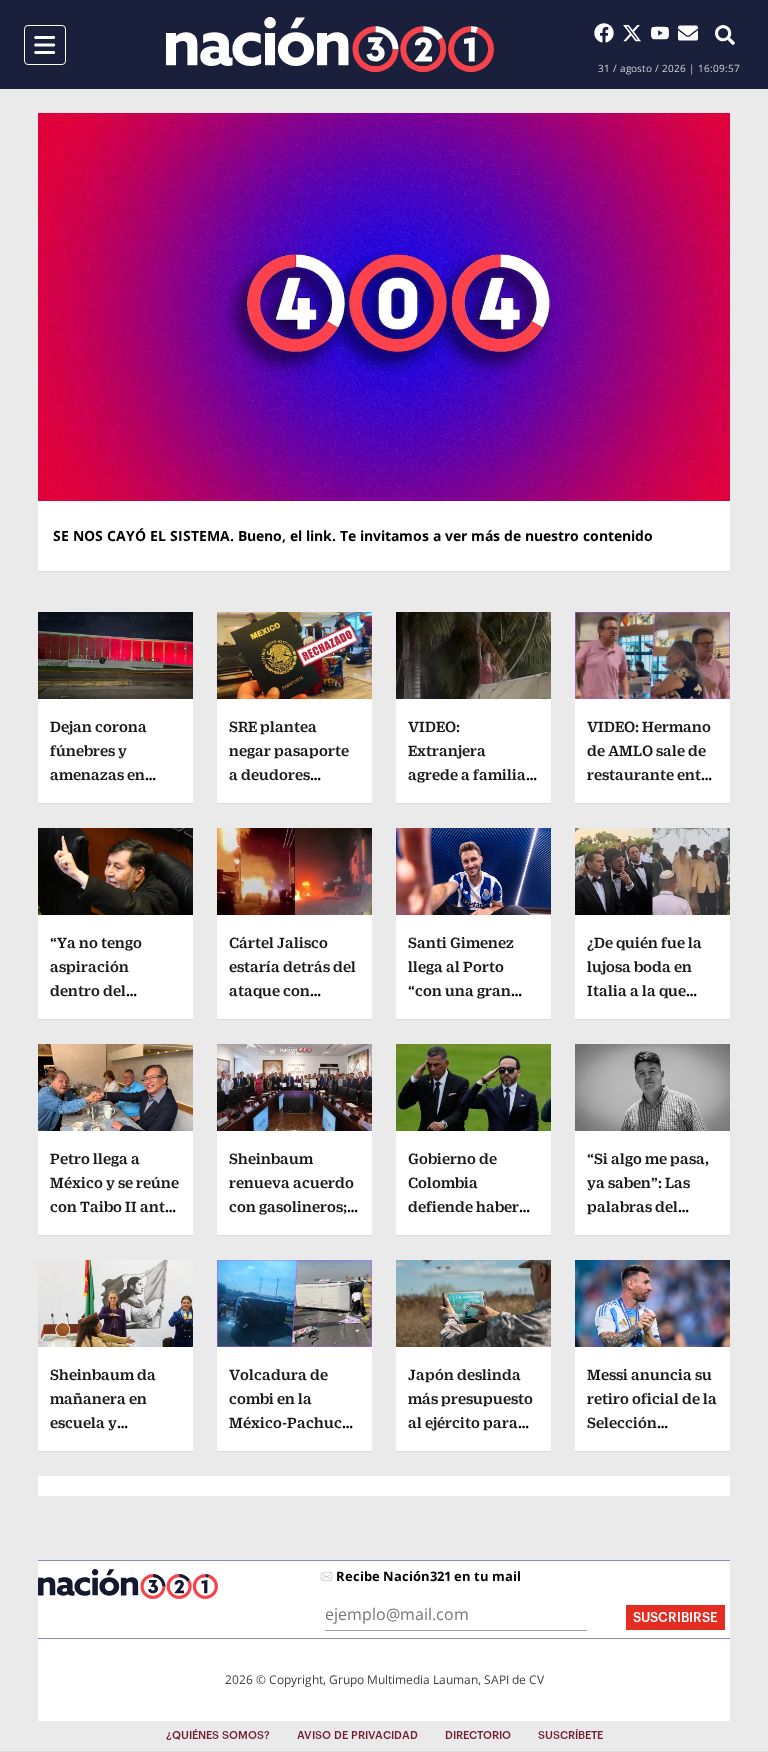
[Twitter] (636, 33)
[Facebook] (608, 33)
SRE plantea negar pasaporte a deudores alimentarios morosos (289, 774)
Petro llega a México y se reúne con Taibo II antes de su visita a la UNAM (115, 1206)
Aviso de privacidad (357, 1735)
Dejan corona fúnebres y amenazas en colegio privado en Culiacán (107, 774)
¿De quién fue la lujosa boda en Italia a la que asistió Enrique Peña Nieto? (644, 990)
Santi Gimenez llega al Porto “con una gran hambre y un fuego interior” (462, 990)
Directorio (478, 1735)
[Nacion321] (330, 44)
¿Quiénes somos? (218, 1735)
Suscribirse (675, 1617)
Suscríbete (570, 1735)
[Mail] (688, 33)
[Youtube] (664, 33)
